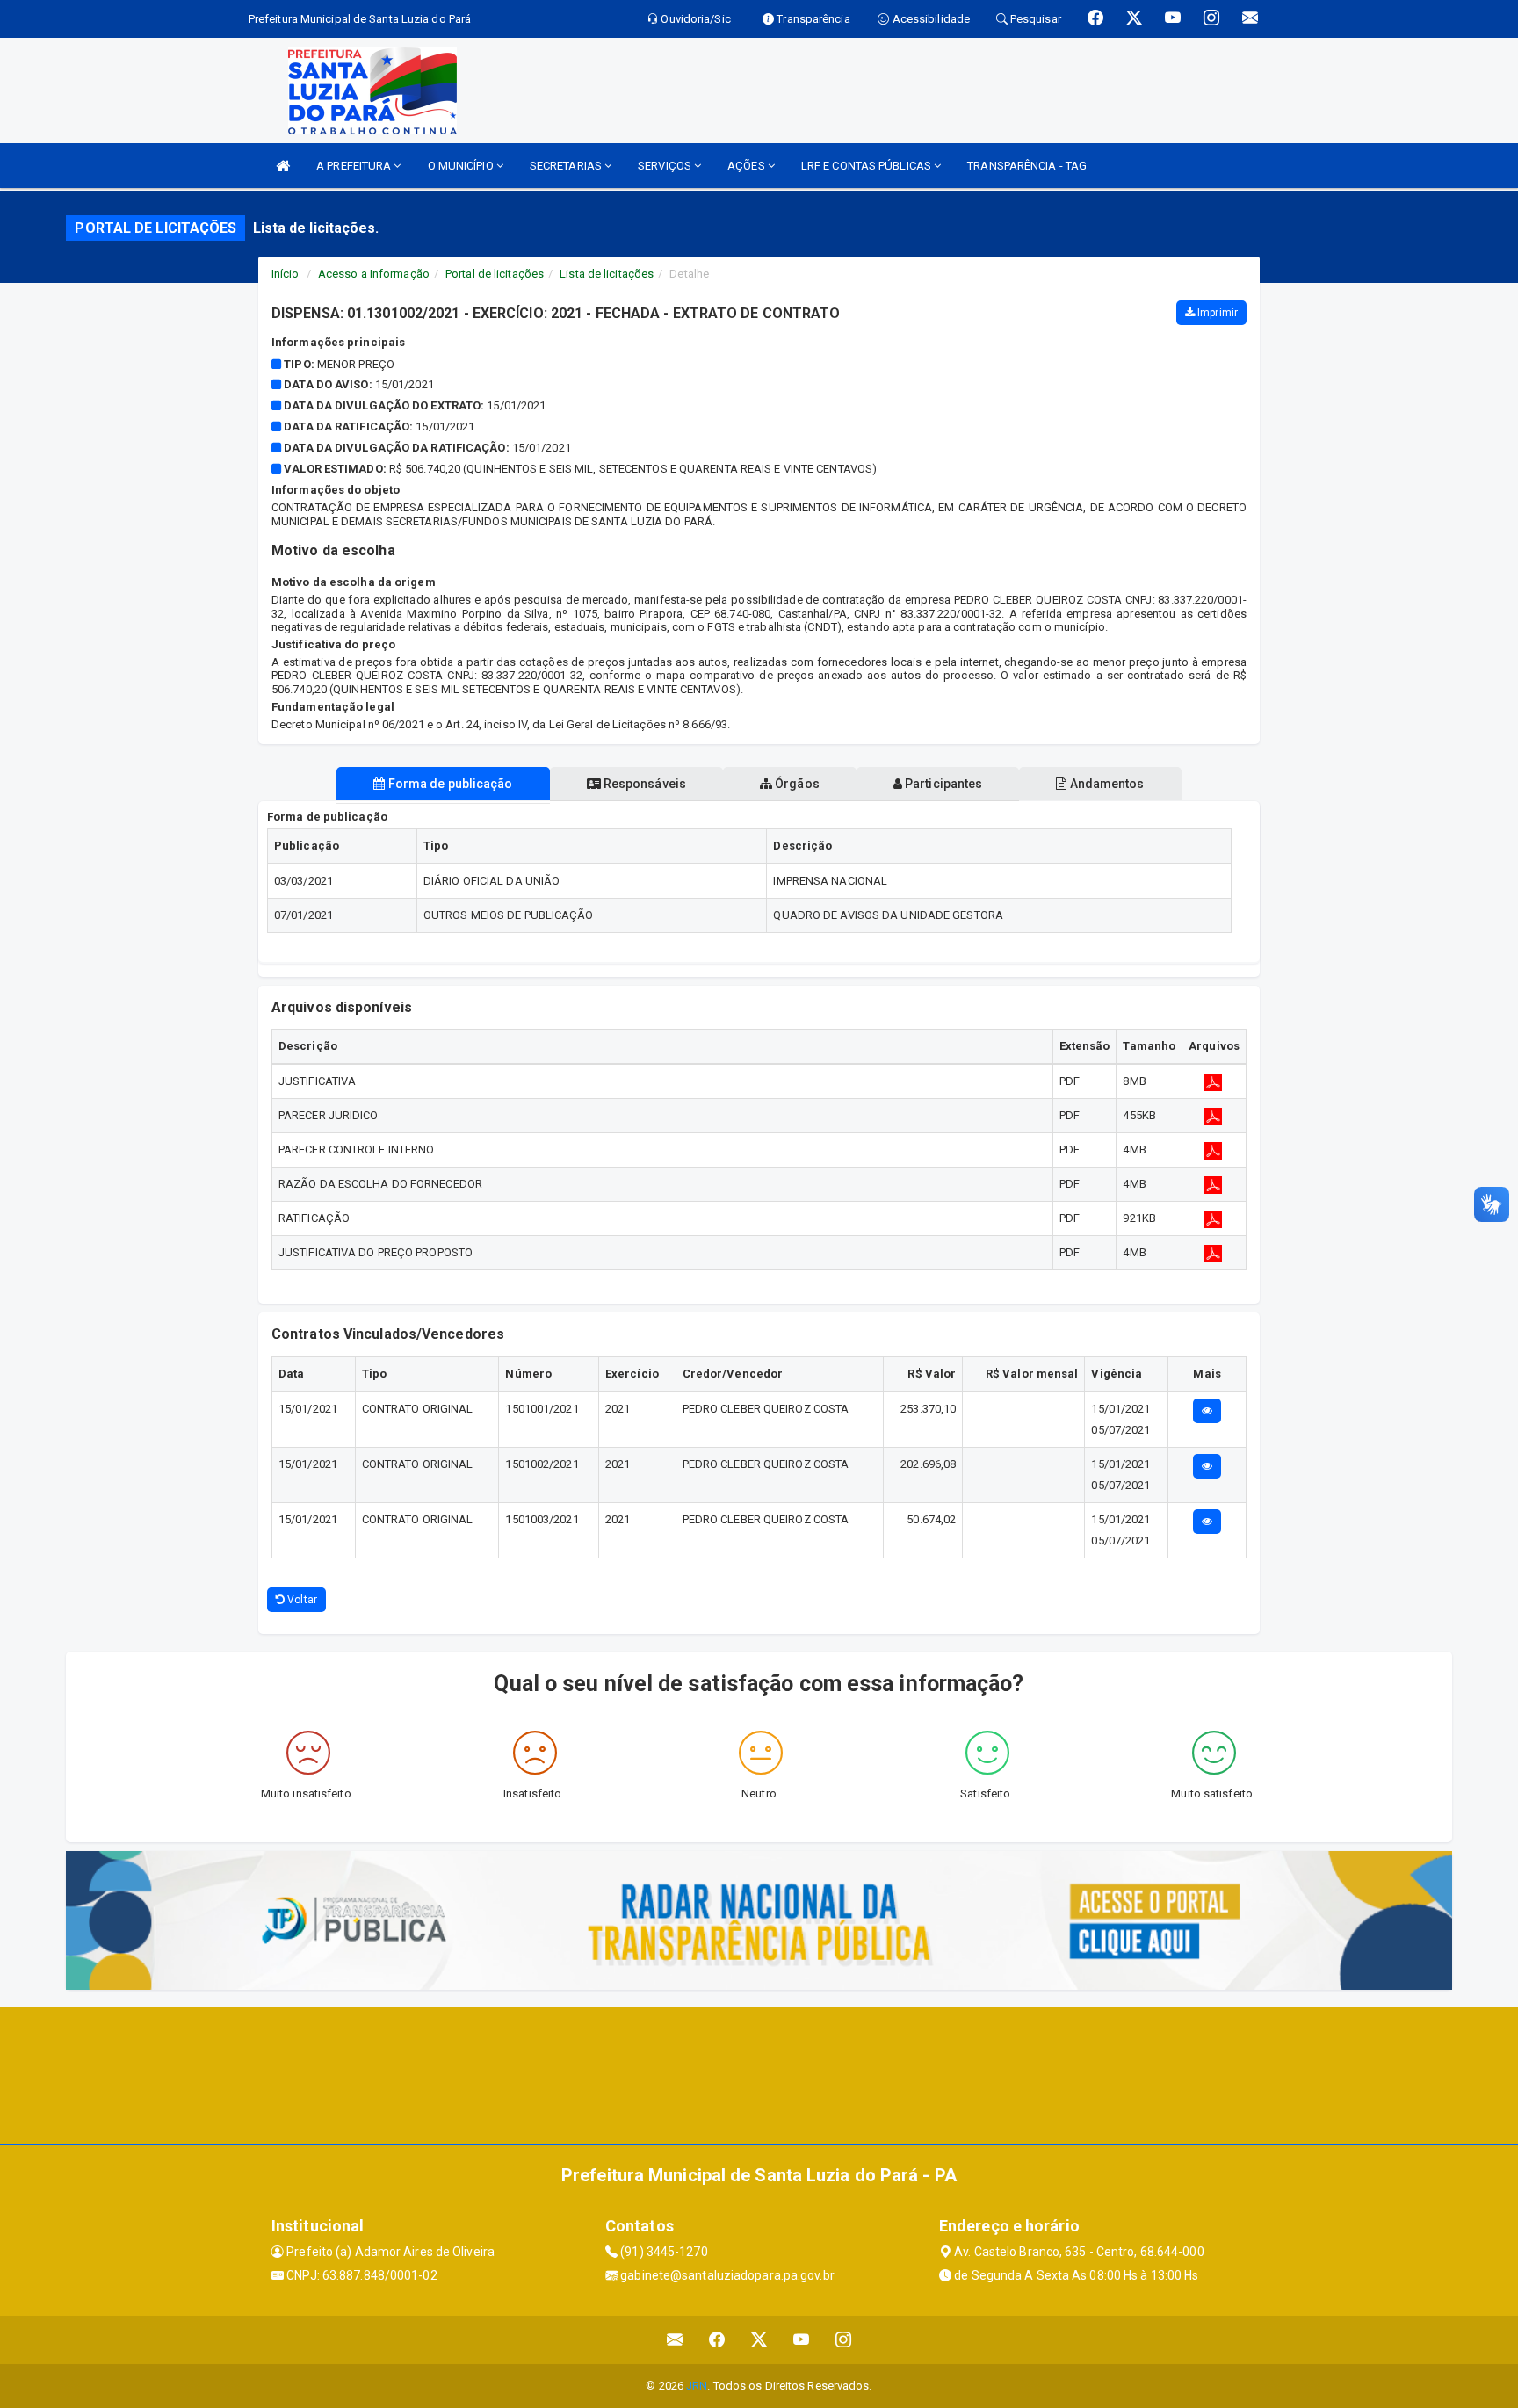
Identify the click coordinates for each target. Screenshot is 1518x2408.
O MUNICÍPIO (462, 166)
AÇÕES (748, 166)
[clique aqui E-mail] (675, 2340)
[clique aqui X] (759, 2340)
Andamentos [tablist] (1105, 784)
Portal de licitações (495, 274)
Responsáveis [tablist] (643, 784)
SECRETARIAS (567, 166)
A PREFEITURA (355, 166)
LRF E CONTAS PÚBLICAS (867, 166)
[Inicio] (283, 166)
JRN (697, 2386)
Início (286, 274)
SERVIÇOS (666, 166)
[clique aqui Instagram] (844, 2340)
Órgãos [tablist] (796, 784)
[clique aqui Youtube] (802, 2340)
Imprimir (1216, 313)
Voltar (301, 1600)
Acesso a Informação (374, 274)
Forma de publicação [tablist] (449, 784)
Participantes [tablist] (942, 784)
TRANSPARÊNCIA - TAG (1027, 166)
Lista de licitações (607, 274)
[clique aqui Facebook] (717, 2340)
